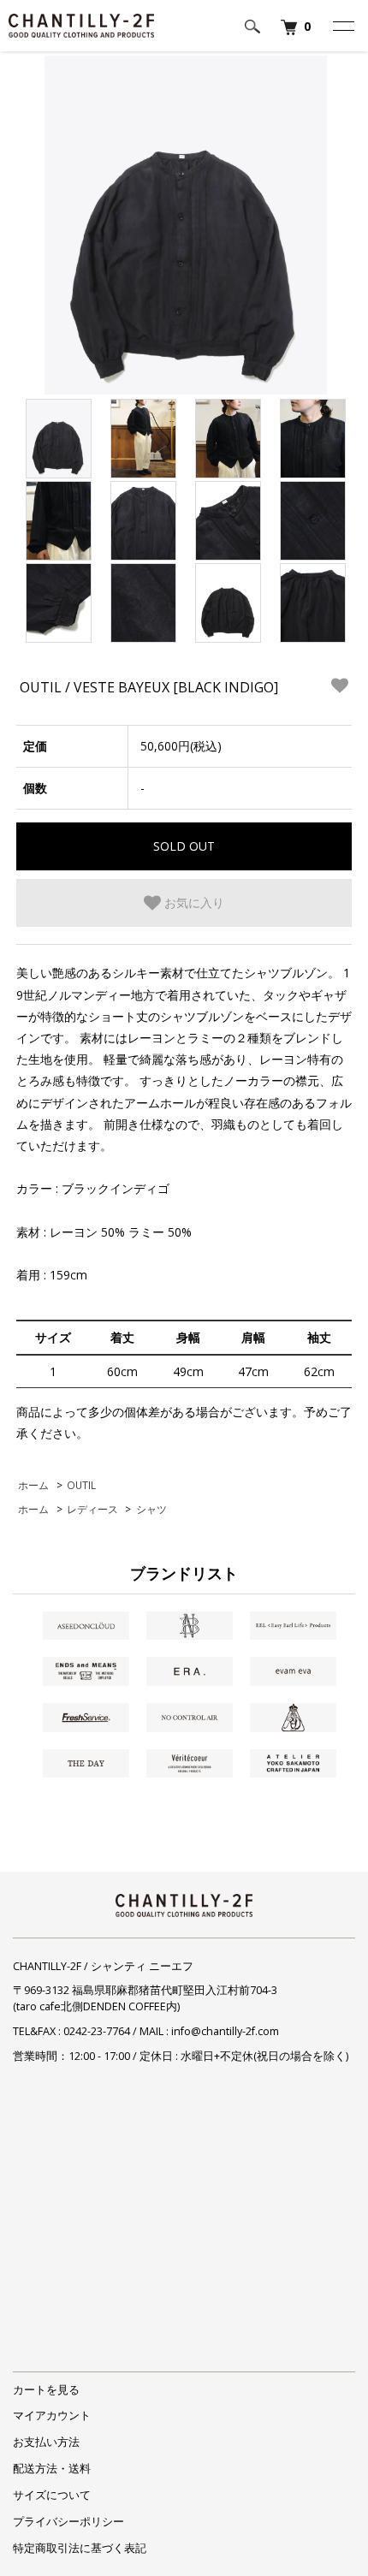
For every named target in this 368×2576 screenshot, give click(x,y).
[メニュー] (342, 26)
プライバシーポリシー (68, 2522)
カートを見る (46, 2390)
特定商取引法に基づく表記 (80, 2548)
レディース (92, 1509)
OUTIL (81, 1485)
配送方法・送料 (52, 2469)
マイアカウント (52, 2416)
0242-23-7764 (97, 2031)
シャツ (151, 1509)
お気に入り (193, 902)
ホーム (33, 1485)
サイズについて (52, 2495)
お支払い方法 (46, 2442)
